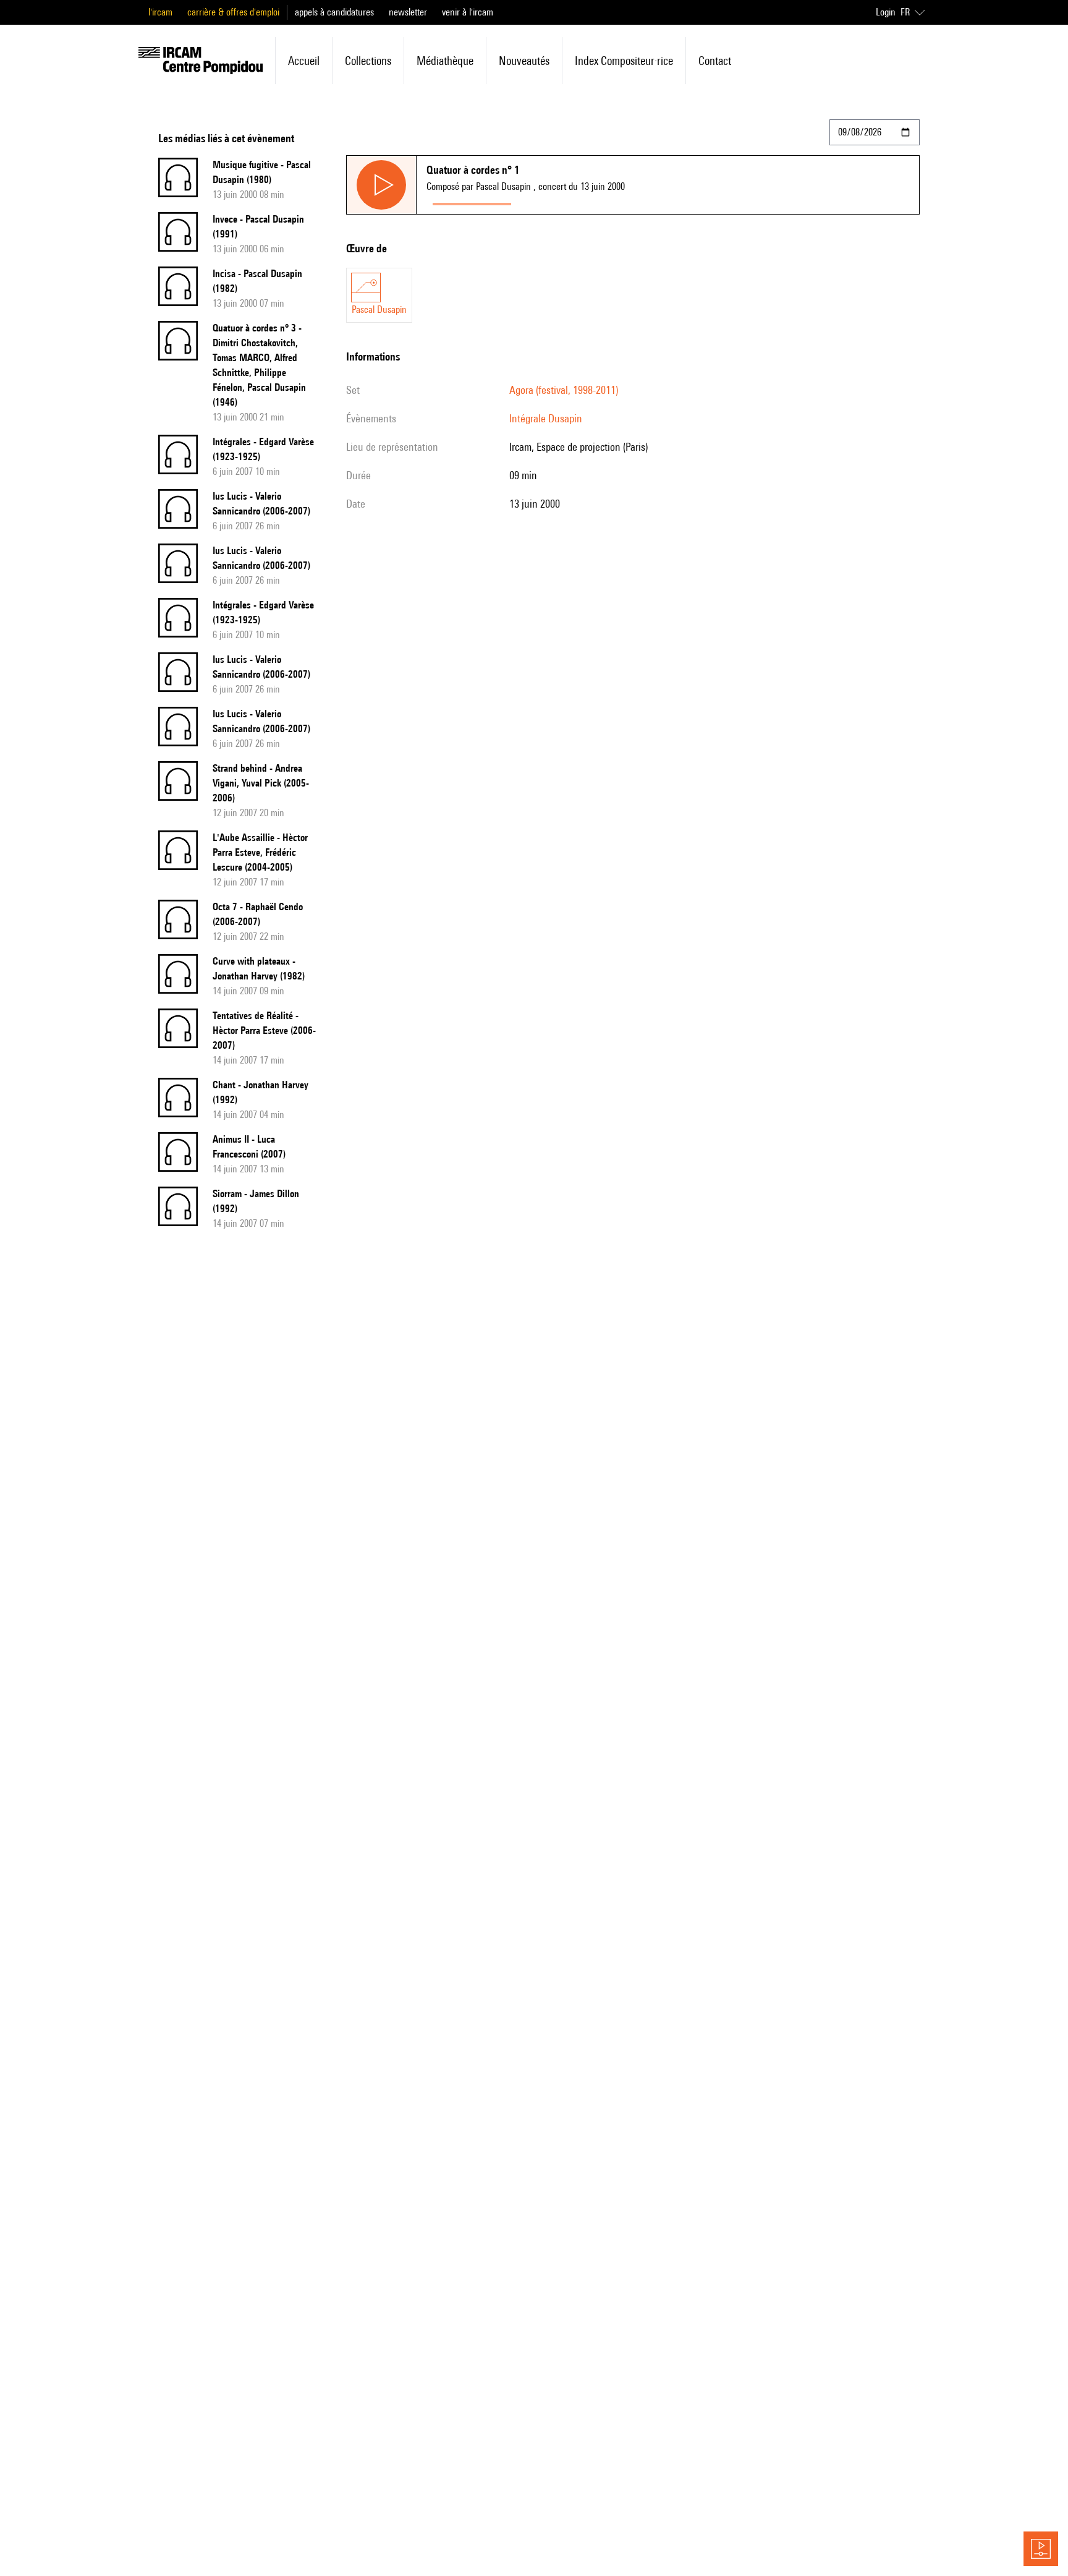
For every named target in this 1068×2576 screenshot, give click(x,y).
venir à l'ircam (468, 12)
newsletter (408, 12)
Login (886, 12)
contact (715, 61)
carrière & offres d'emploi (233, 12)
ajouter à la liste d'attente (572, 201)
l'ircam (160, 12)
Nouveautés (524, 61)
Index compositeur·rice (624, 61)
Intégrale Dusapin (546, 418)
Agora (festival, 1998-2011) (564, 390)
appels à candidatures (334, 12)
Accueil (304, 61)
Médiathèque (445, 61)
